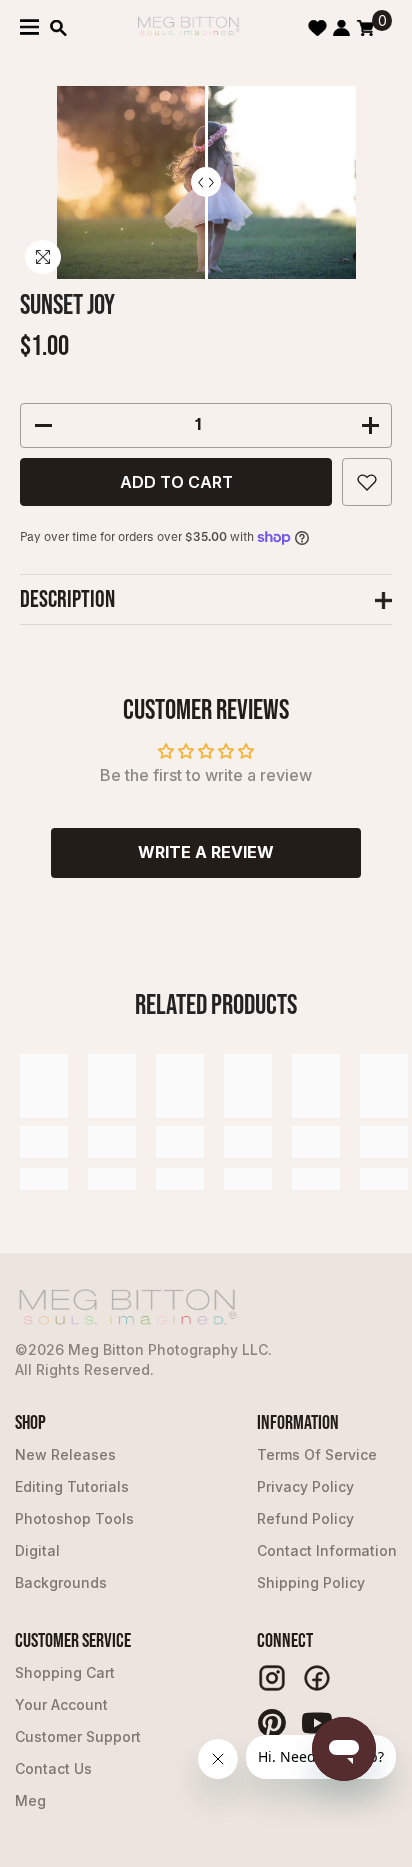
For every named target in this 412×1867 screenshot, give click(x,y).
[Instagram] (272, 1678)
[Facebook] (317, 1678)
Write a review (206, 852)
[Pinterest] (272, 1723)
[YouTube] (317, 1723)
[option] (206, 182)
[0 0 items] (365, 28)
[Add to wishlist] (367, 482)
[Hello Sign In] (341, 28)
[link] (44, 1142)
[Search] (58, 28)
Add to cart (176, 482)
